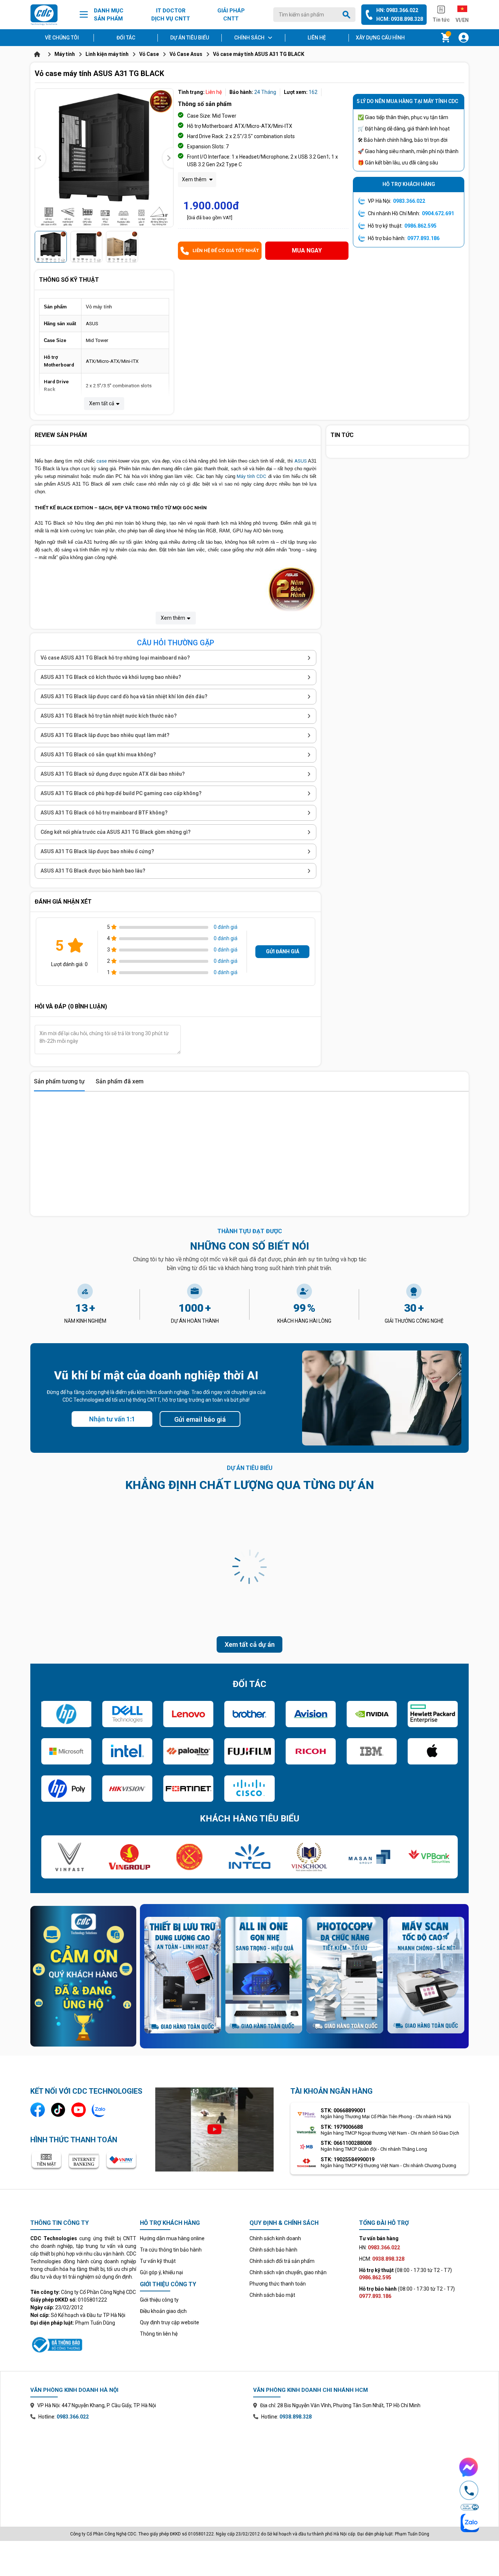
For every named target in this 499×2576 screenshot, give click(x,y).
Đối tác (126, 38)
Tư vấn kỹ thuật (158, 2261)
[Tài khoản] (464, 38)
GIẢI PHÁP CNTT (231, 15)
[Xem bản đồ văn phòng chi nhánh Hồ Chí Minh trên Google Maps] (361, 2468)
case (102, 461)
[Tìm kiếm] (348, 15)
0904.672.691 (438, 213)
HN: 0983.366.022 (397, 10)
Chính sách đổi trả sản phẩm (282, 2261)
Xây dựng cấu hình (380, 38)
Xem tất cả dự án (250, 1644)
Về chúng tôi (62, 38)
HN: (380, 2248)
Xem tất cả (102, 403)
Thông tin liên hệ (159, 2334)
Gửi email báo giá (200, 1419)
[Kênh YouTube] (79, 2110)
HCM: (382, 2259)
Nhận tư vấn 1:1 (112, 1419)
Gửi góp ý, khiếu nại (161, 2272)
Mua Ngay (307, 250)
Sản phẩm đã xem (120, 1081)
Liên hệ (317, 38)
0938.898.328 (296, 2417)
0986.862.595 (420, 226)
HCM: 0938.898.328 (400, 19)
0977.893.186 (423, 238)
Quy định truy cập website (169, 2322)
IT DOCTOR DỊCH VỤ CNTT (171, 15)
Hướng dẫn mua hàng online (172, 2238)
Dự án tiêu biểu (190, 38)
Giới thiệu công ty (159, 2300)
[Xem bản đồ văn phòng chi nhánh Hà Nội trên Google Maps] (138, 2468)
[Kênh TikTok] (58, 2110)
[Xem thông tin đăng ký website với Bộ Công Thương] (83, 2344)
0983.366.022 (409, 201)
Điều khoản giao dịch (163, 2311)
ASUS (301, 461)
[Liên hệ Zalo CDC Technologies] (99, 2110)
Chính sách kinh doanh (275, 2238)
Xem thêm (195, 179)
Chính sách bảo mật (272, 2295)
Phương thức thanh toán (278, 2284)
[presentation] (40, 158)
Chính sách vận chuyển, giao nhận (288, 2272)
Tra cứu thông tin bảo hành (171, 2250)
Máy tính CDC (251, 476)
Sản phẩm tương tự (59, 1081)
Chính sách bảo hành (273, 2250)
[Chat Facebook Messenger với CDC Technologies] (469, 2467)
